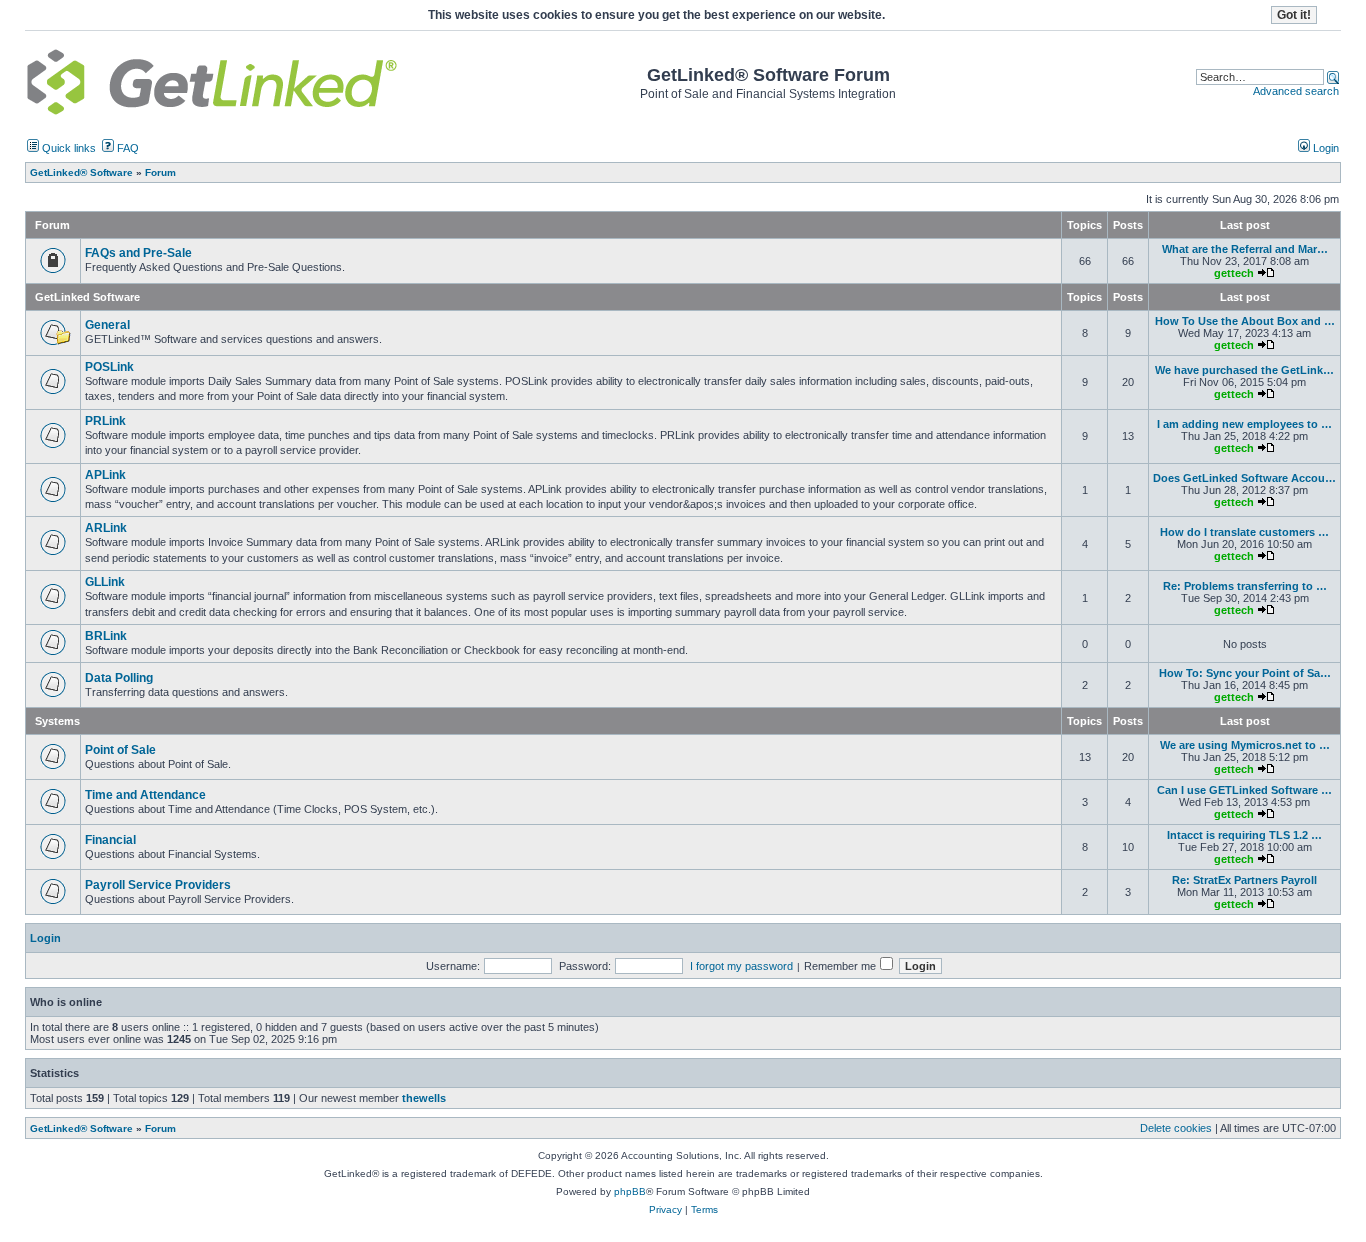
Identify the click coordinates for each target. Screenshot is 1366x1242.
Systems (57, 721)
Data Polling (119, 678)
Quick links (67, 148)
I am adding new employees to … (1244, 424)
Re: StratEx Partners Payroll (1244, 880)
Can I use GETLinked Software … (1244, 790)
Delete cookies (1176, 1128)
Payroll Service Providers (158, 885)
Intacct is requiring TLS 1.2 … (1244, 835)
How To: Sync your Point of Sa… (1245, 673)
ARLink (106, 528)
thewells (424, 1098)
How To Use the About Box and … (1245, 321)
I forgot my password (741, 966)
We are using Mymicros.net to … (1245, 745)
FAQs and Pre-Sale (138, 253)
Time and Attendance (145, 795)
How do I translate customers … (1244, 532)
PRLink (105, 421)
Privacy (665, 1209)
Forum (160, 1128)
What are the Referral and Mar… (1245, 249)
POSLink (109, 367)
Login (1324, 148)
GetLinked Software (87, 297)
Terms (704, 1209)
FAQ (126, 148)
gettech (1234, 273)
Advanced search (1296, 91)
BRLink (106, 636)
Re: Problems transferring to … (1245, 586)
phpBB (630, 1191)
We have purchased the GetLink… (1244, 370)
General (107, 325)
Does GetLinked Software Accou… (1244, 478)
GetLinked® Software (81, 1128)
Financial (110, 840)
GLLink (105, 582)
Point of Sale (120, 750)
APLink (105, 475)
